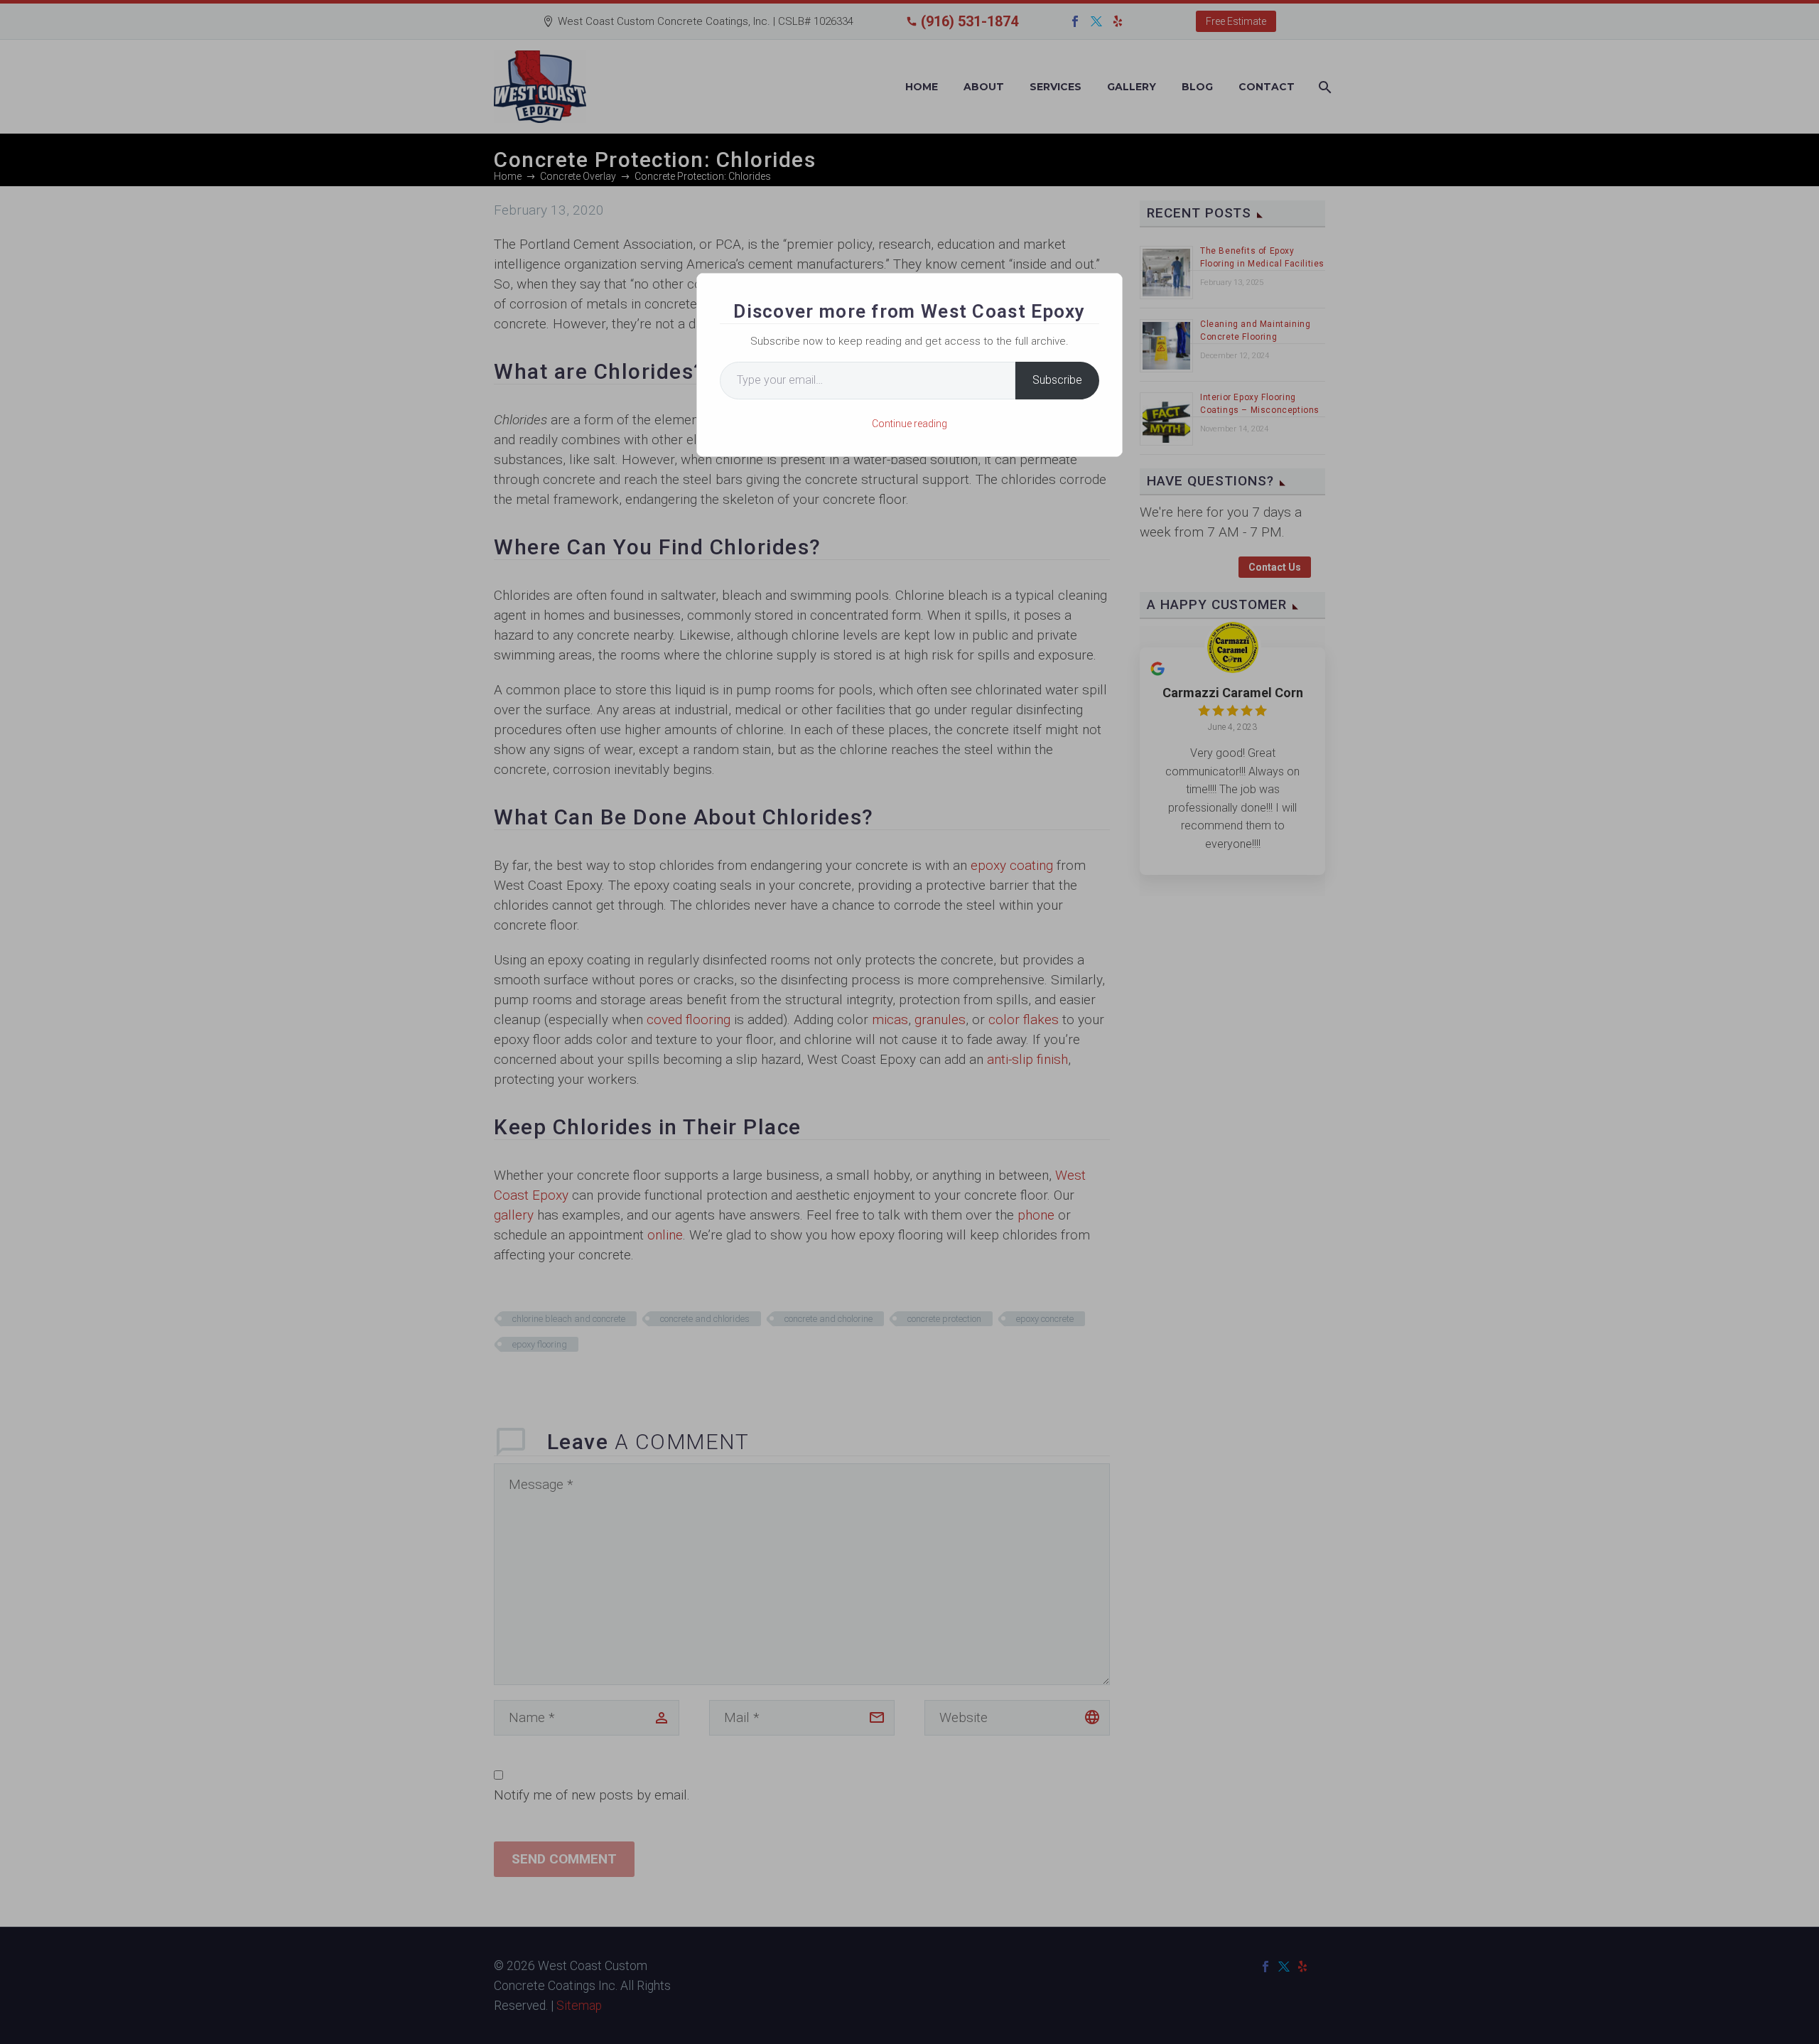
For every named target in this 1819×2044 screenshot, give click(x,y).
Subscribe (1057, 380)
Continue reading (909, 424)
